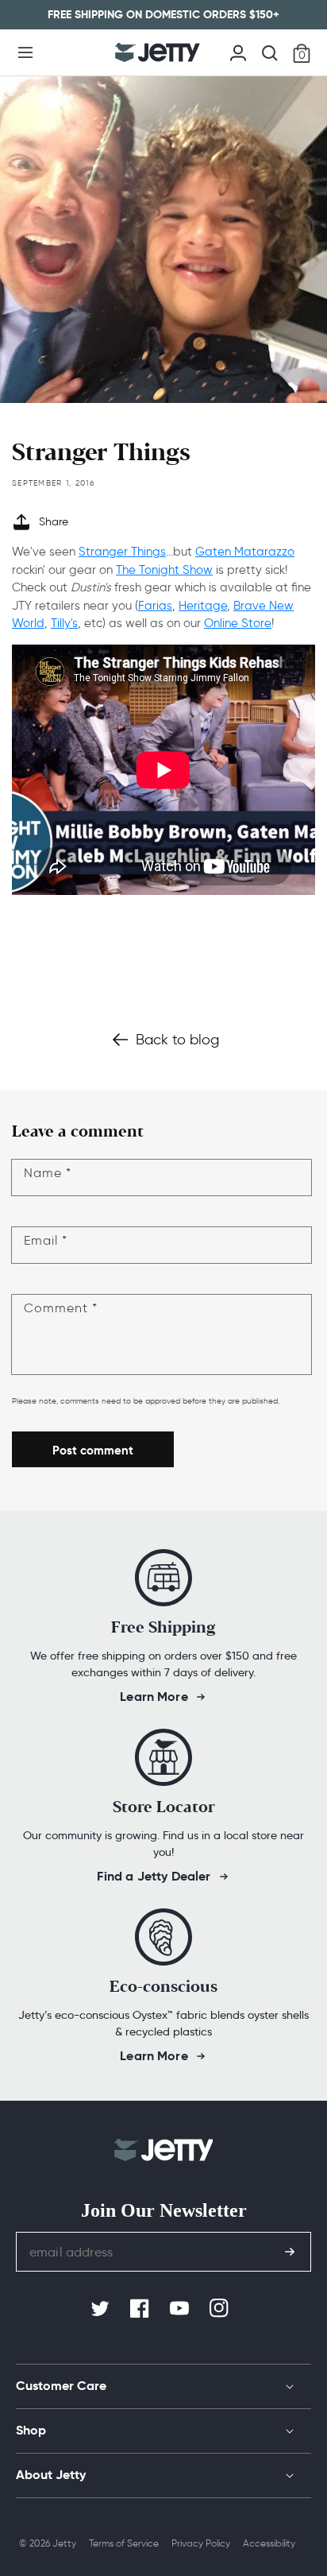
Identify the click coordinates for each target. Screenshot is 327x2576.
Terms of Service (124, 2543)
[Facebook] (141, 2309)
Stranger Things (122, 552)
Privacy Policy (201, 2543)
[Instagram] (221, 2309)
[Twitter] (102, 2309)
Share (54, 522)
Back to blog (177, 1040)
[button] (25, 52)
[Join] (290, 2252)
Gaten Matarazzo (245, 552)
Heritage (203, 606)
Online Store (238, 623)
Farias (155, 606)
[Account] (238, 51)
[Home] (158, 52)
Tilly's (64, 623)
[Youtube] (181, 2309)
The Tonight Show (164, 570)
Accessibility (269, 2543)
